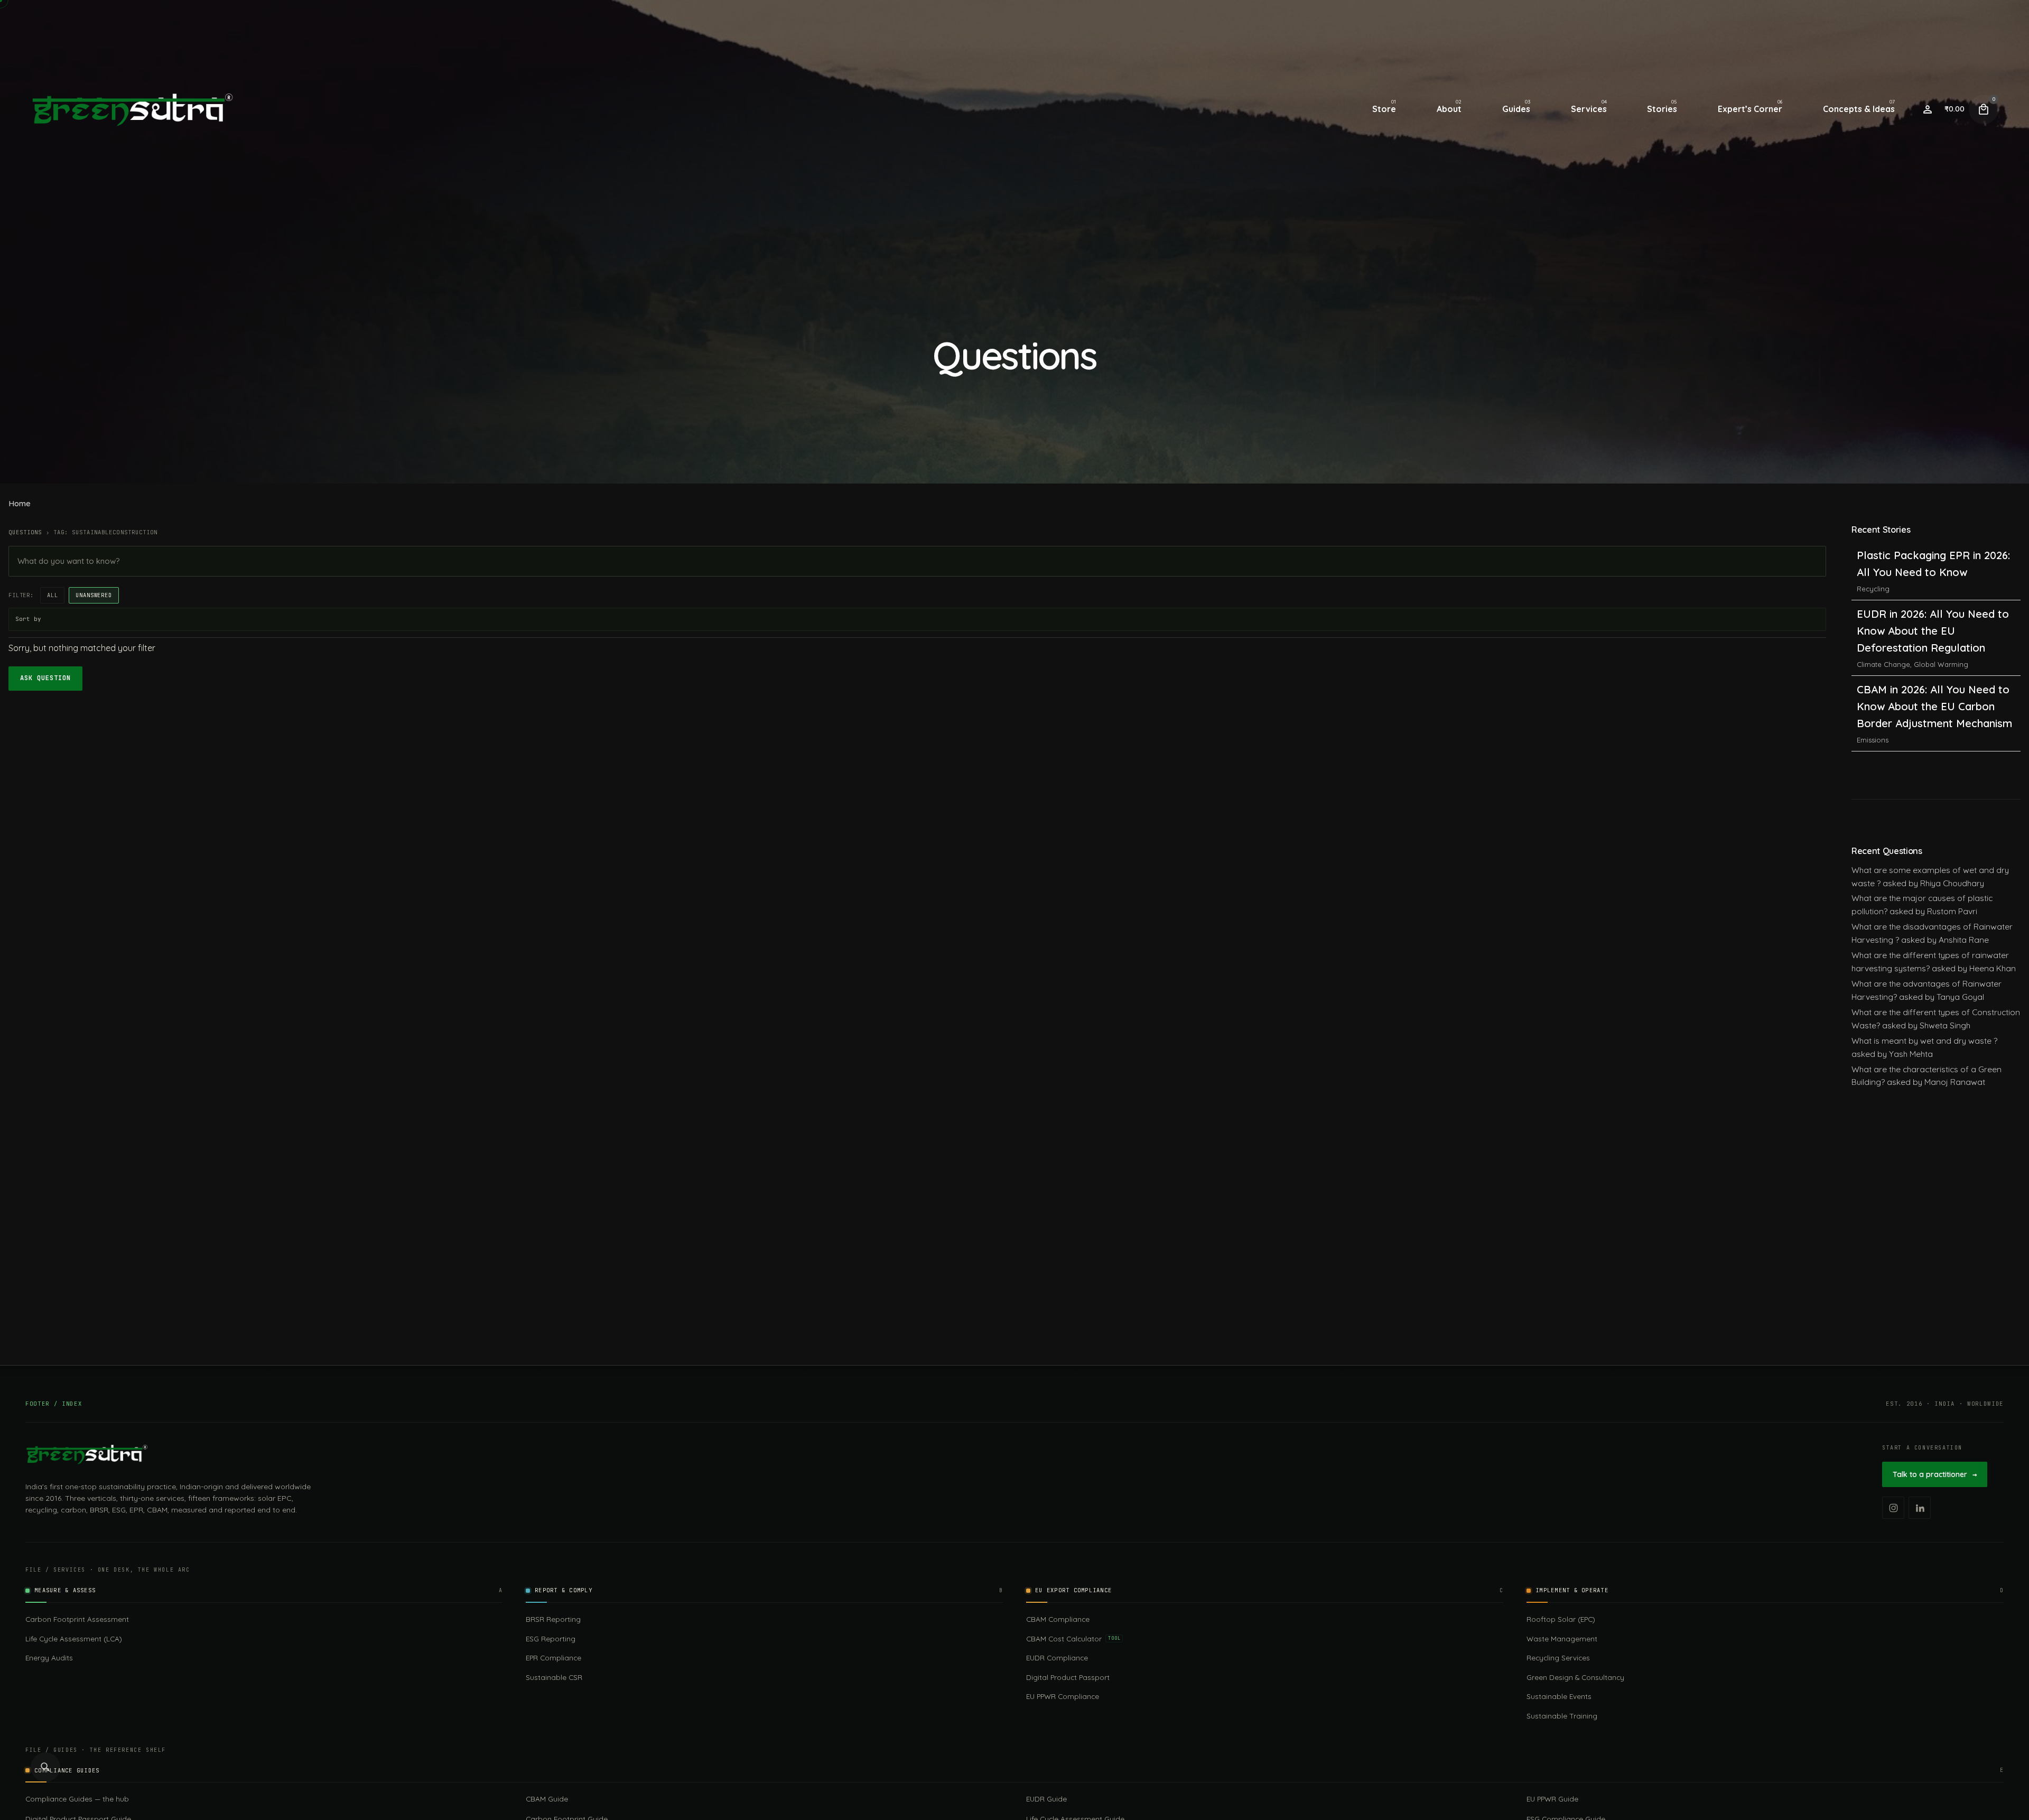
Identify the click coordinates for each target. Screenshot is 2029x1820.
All (53, 595)
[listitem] (1893, 1508)
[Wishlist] (1928, 109)
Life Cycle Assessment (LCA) (74, 1638)
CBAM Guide (547, 1799)
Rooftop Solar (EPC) (1561, 1619)
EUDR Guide (1046, 1799)
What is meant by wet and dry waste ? (1924, 1041)
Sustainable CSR (554, 1677)
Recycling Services (1558, 1657)
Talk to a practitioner (1935, 1474)
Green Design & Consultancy (1575, 1677)
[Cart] (1984, 109)
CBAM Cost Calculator (1073, 1638)
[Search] (45, 1767)
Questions (25, 532)
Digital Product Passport (1068, 1677)
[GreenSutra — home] (87, 1454)
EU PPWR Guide (1552, 1799)
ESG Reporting (551, 1638)
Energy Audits (49, 1657)
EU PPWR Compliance (1063, 1696)
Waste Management (1562, 1638)
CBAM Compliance (1058, 1619)
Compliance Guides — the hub (77, 1799)
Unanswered (94, 595)
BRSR (1866, 698)
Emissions (1873, 606)
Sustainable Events (1559, 1696)
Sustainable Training (1562, 1716)
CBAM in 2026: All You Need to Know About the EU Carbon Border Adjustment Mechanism (1934, 572)
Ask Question (45, 678)
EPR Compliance (553, 1657)
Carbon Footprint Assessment (77, 1619)
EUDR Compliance (1057, 1657)
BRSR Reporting (553, 1619)
